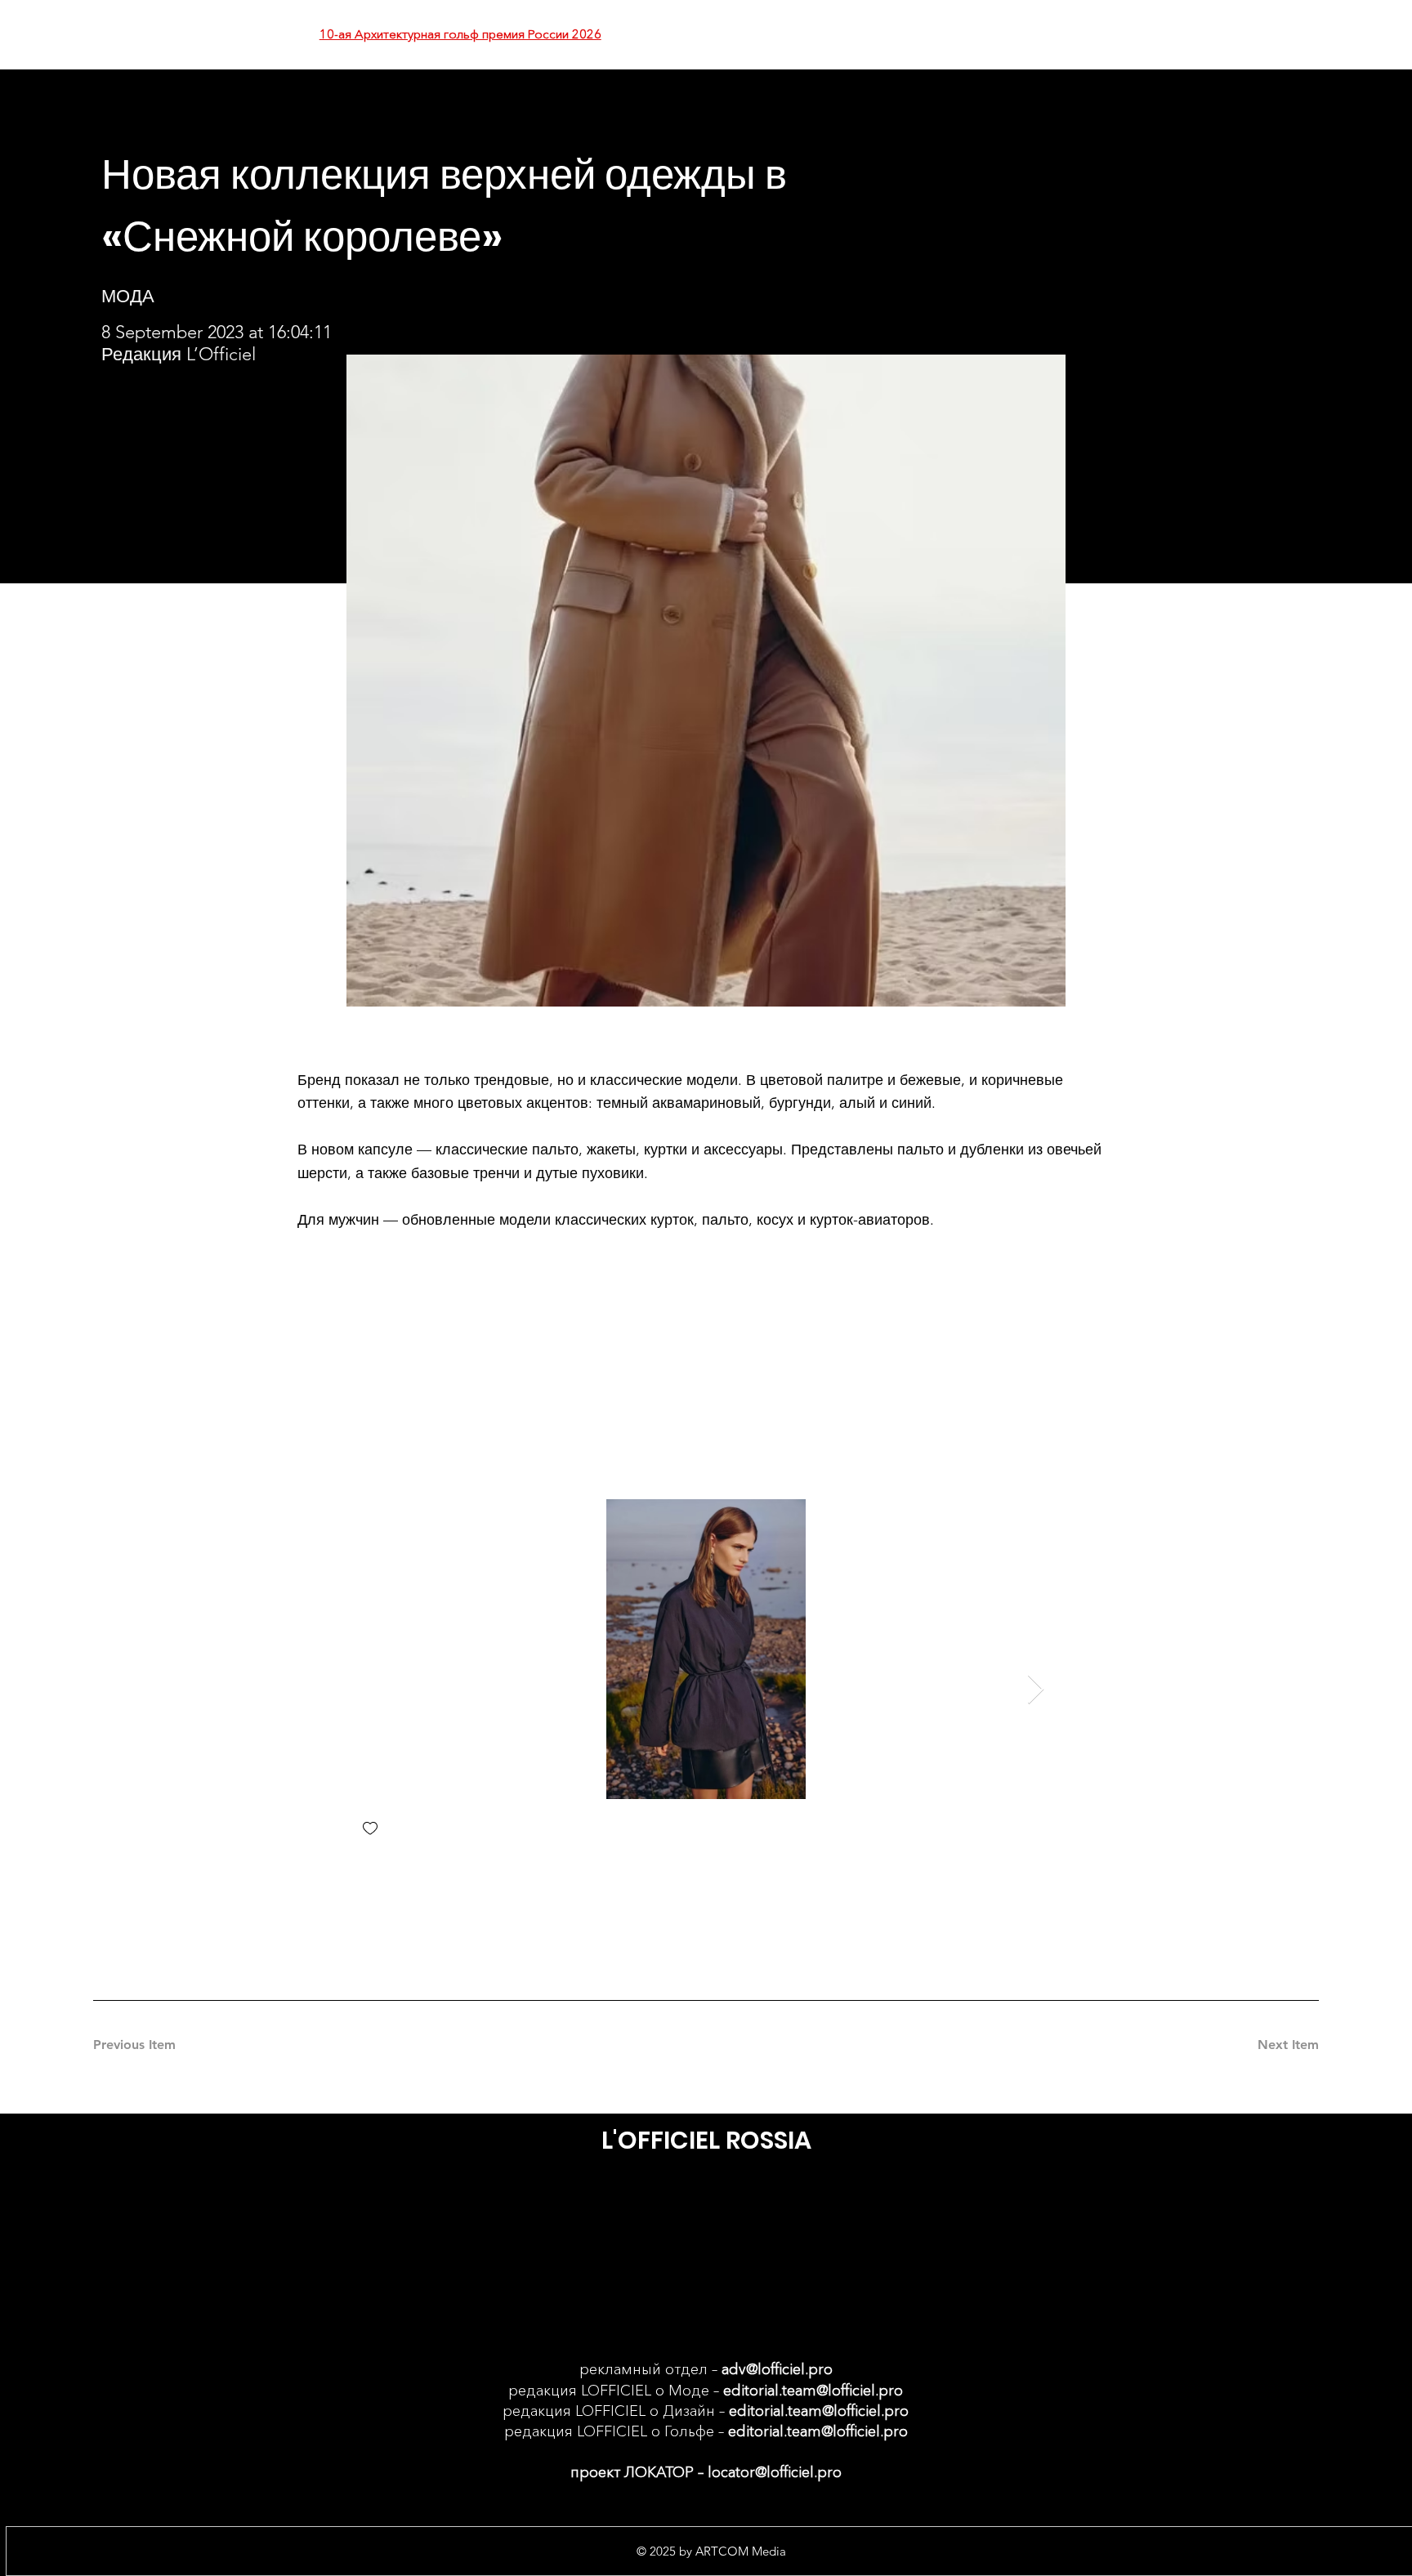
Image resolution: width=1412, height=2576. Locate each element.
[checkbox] (370, 1830)
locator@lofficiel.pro (775, 2472)
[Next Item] (1036, 1690)
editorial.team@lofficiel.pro (813, 2391)
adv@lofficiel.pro (777, 2369)
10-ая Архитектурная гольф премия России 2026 (460, 34)
